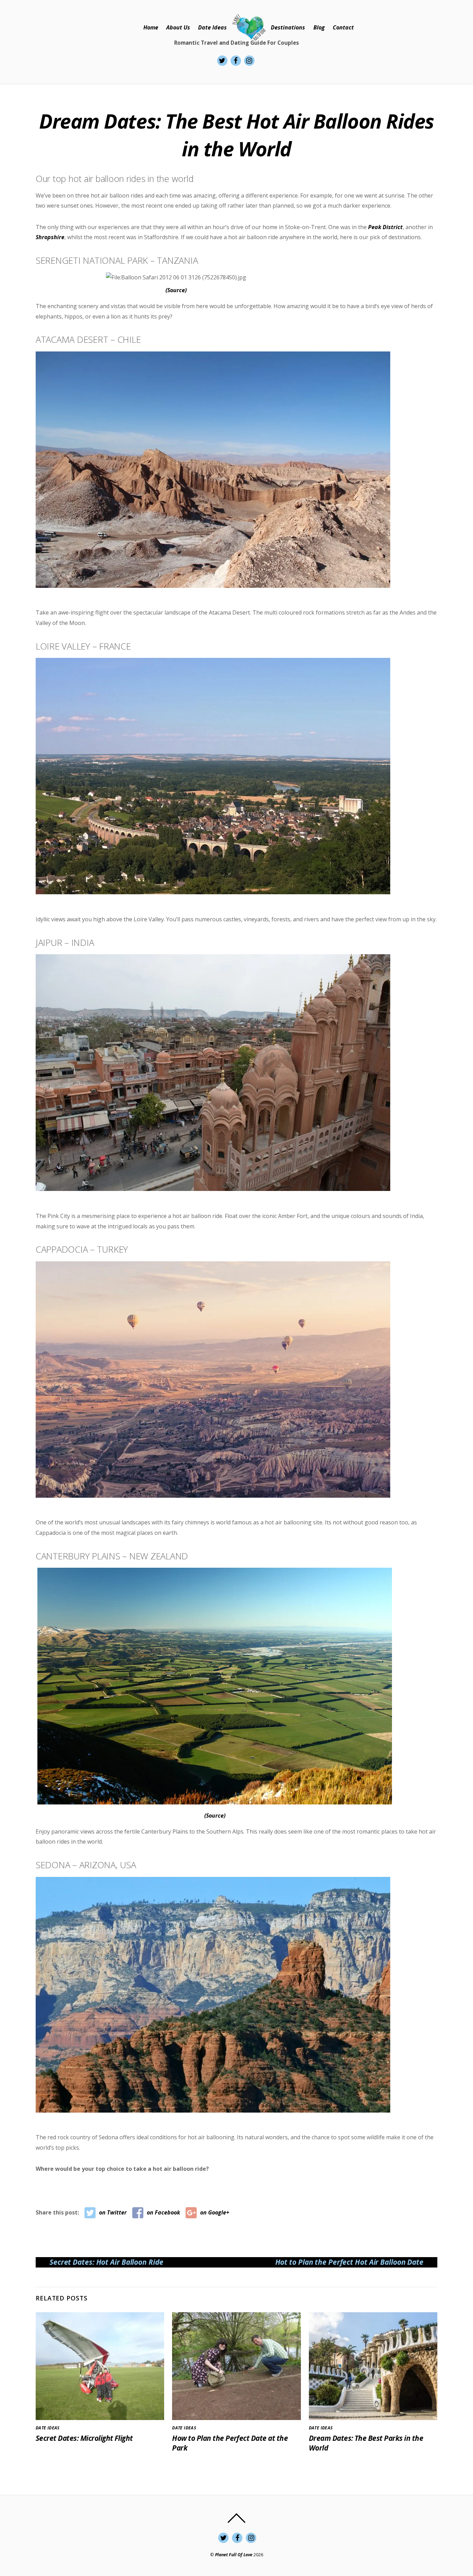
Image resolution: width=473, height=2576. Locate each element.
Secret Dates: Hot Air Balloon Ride (106, 2262)
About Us (178, 27)
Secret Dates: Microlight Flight (84, 2438)
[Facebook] (236, 60)
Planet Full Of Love (234, 2555)
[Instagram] (249, 60)
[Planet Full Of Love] (249, 28)
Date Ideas (212, 27)
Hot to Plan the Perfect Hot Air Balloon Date (349, 2262)
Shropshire (50, 237)
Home (151, 27)
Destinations (288, 27)
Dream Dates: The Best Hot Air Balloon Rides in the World (237, 135)
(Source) (176, 290)
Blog (319, 27)
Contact (343, 27)
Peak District (385, 227)
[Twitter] (222, 60)
